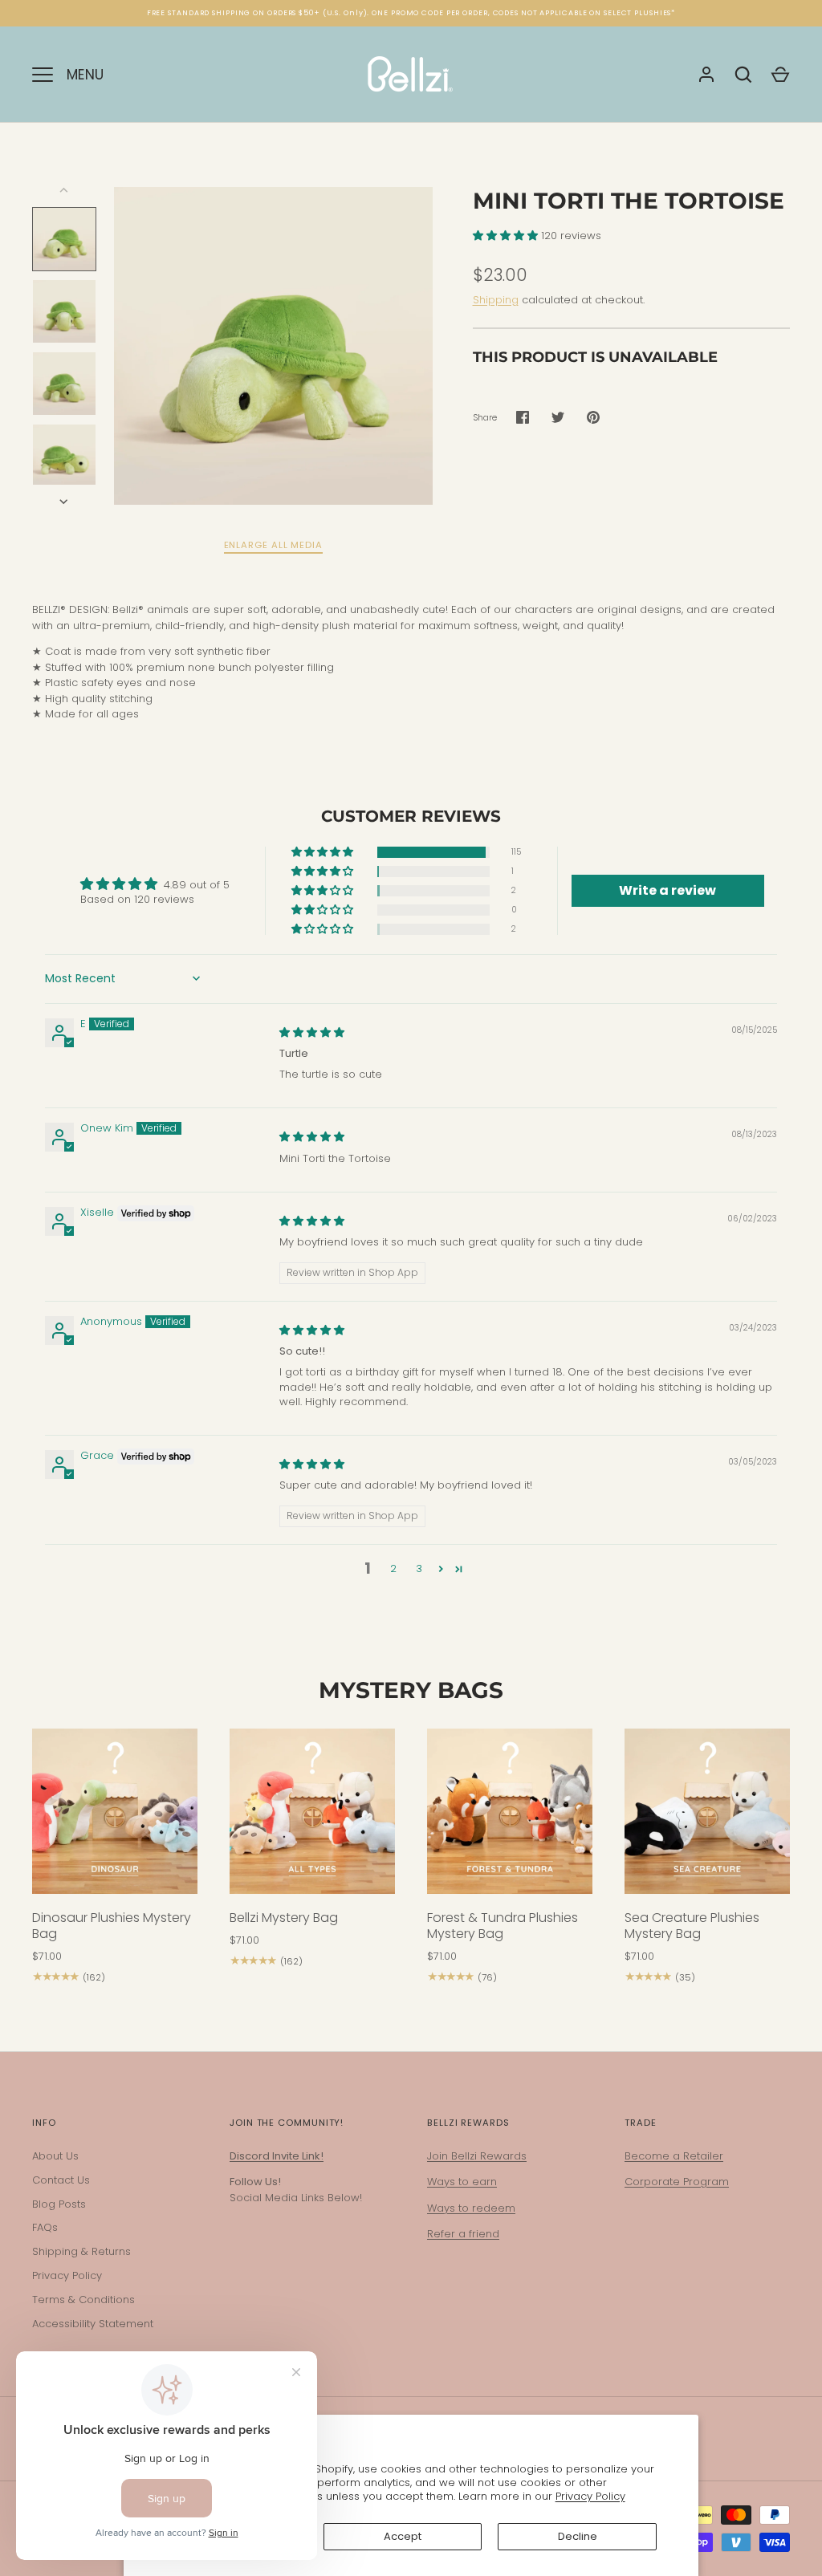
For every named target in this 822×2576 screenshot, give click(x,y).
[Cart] (780, 75)
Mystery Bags (411, 1690)
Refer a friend (463, 2234)
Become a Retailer (674, 2156)
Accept (403, 2536)
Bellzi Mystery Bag (284, 1918)
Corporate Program (677, 2182)
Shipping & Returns (81, 2251)
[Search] (743, 75)
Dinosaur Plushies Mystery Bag (112, 1926)
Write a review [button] (667, 890)
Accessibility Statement (93, 2324)
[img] (312, 1032)
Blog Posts (59, 2204)
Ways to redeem (471, 2208)
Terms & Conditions (83, 2300)
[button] (507, 236)
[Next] (65, 502)
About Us (55, 2156)
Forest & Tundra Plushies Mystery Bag (503, 1926)
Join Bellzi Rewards (477, 2156)
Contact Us (61, 2180)
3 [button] (419, 1568)
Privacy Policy (590, 2496)
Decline (578, 2536)
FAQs (45, 2227)
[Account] (706, 75)
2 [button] (393, 1568)
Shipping (496, 300)
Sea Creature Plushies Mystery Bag (692, 1926)
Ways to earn (462, 2182)
